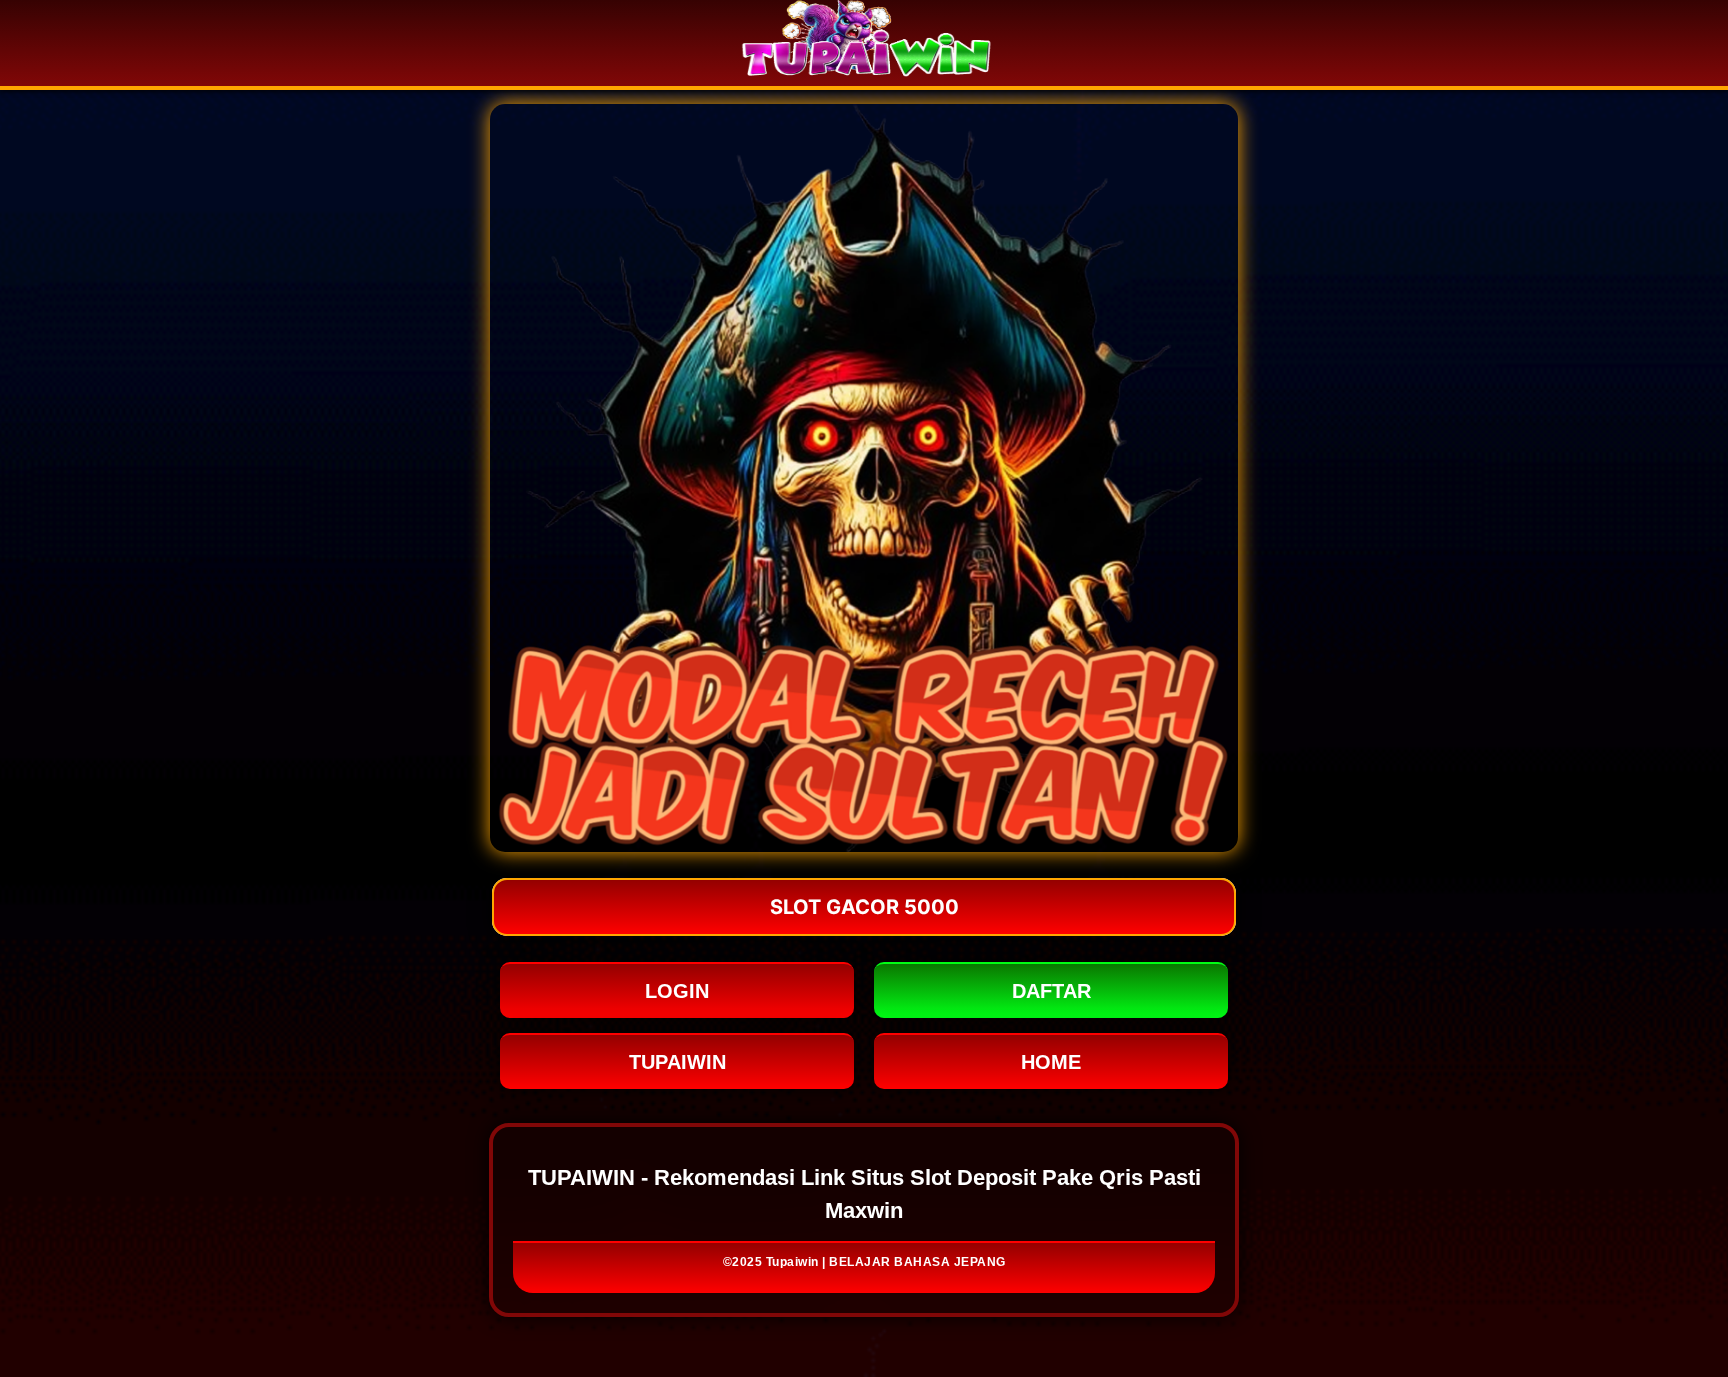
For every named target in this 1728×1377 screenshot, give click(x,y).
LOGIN (677, 991)
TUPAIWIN (677, 1062)
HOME (1051, 1062)
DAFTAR (1051, 991)
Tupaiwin (792, 1262)
